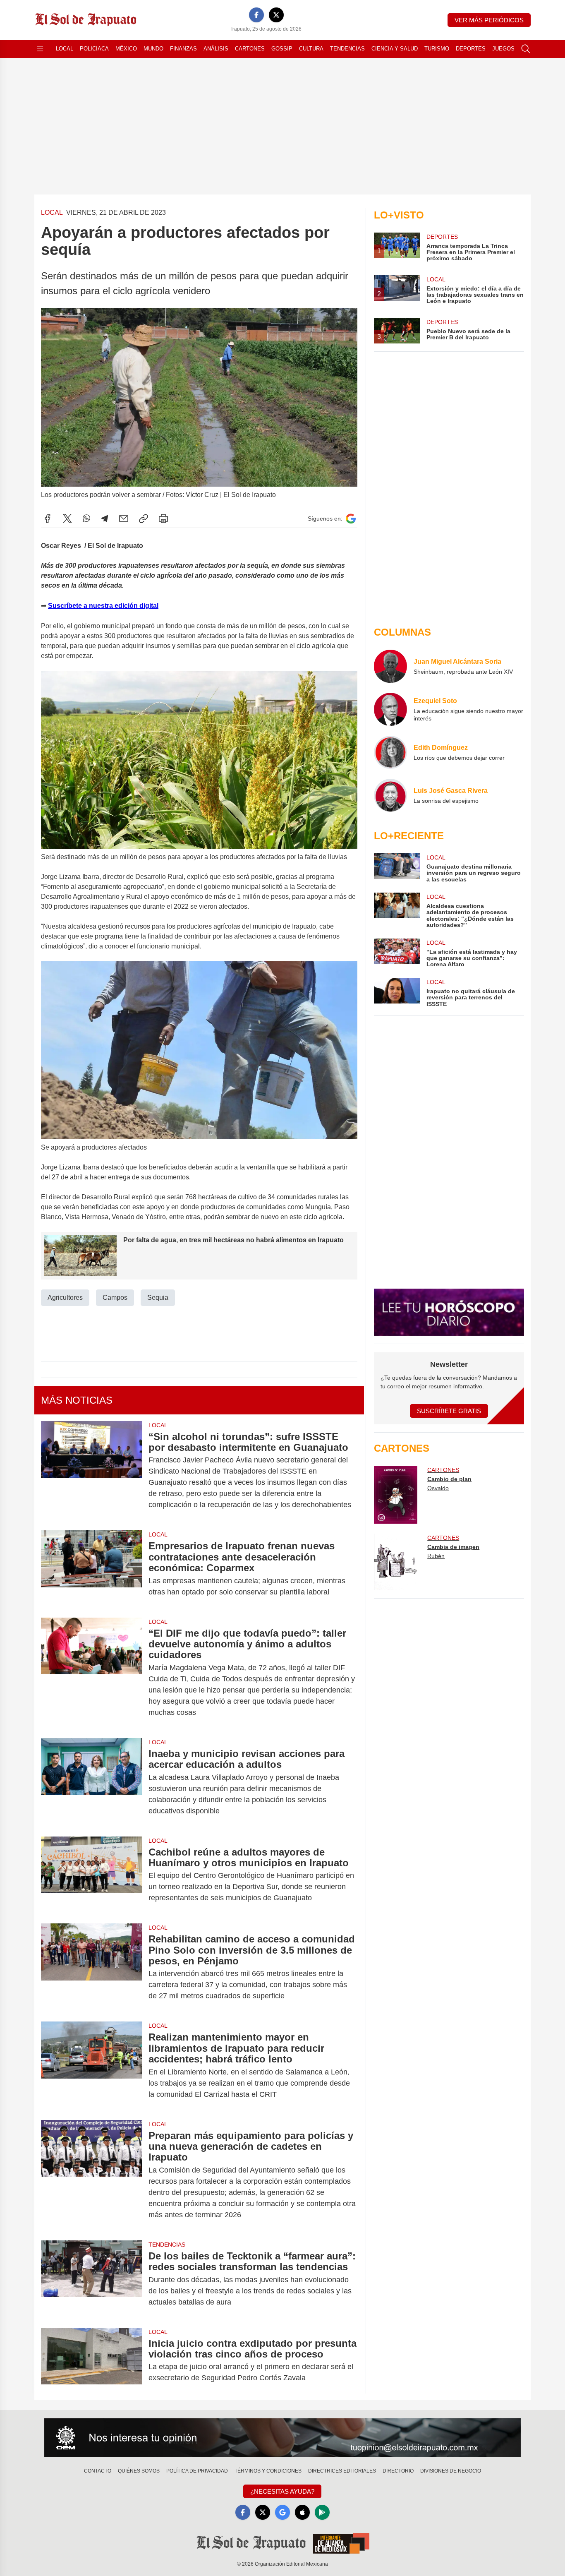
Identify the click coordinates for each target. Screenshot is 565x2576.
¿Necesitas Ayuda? (282, 2491)
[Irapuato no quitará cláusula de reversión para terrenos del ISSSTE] (397, 993)
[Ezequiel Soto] (390, 709)
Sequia (158, 1298)
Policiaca (94, 49)
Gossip (282, 49)
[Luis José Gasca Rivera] (390, 795)
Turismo (437, 49)
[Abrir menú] (40, 49)
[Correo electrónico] (124, 519)
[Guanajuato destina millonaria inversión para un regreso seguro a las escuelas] (397, 868)
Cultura (311, 49)
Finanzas (183, 49)
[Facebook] (256, 15)
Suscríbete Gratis (449, 1411)
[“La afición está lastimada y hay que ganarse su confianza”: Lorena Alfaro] (397, 953)
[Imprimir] (163, 519)
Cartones (250, 49)
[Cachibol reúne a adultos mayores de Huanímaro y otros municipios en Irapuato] (91, 1875)
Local (65, 49)
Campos (115, 1298)
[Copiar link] (144, 519)
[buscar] (526, 49)
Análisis (216, 49)
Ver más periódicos (489, 20)
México (126, 49)
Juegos (503, 49)
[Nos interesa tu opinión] (282, 2438)
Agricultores (65, 1298)
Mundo (153, 49)
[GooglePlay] (322, 2512)
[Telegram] (105, 519)
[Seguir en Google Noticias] (351, 519)
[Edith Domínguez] (390, 752)
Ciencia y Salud (395, 49)
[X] (276, 15)
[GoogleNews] (282, 2512)
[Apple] (302, 2512)
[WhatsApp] (86, 519)
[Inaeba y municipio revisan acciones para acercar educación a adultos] (91, 1782)
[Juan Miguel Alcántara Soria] (390, 666)
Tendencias (347, 49)
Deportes (471, 49)
